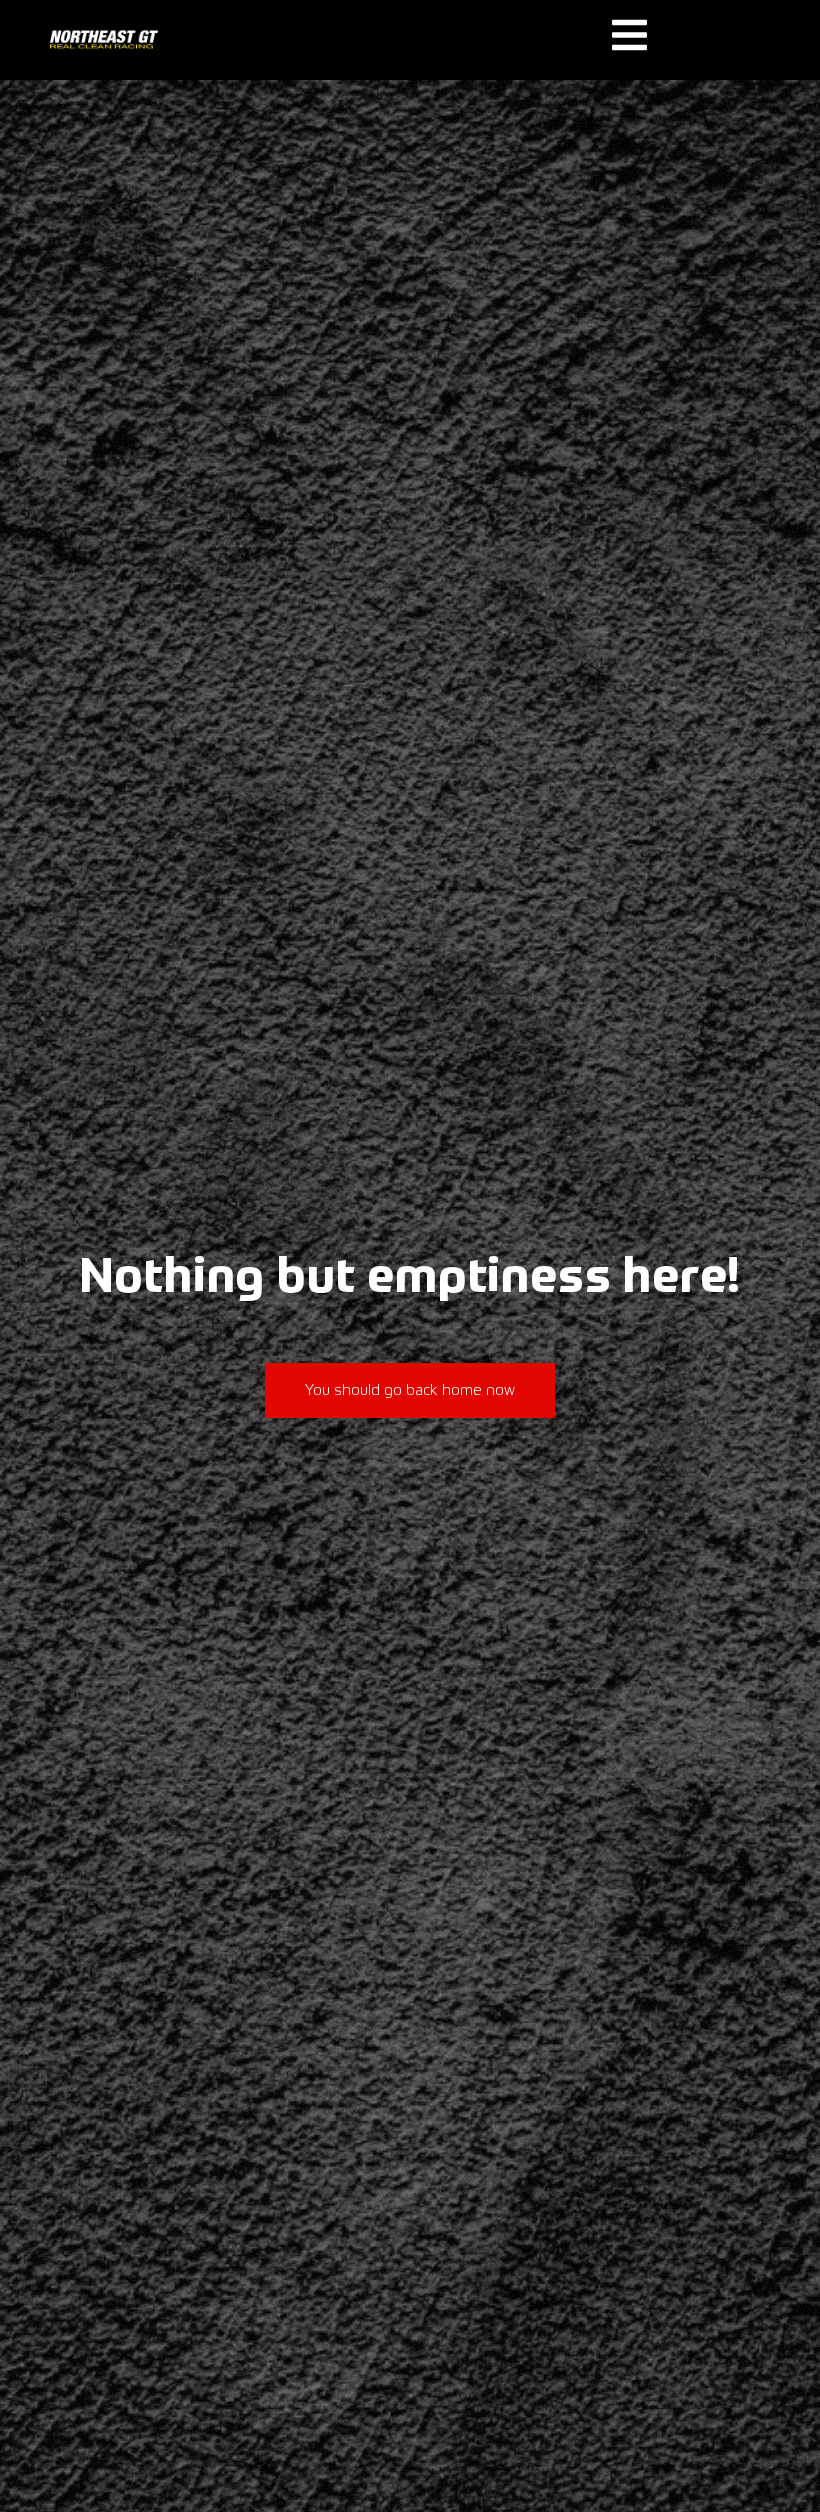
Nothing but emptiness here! (410, 1279)
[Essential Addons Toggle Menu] (629, 42)
